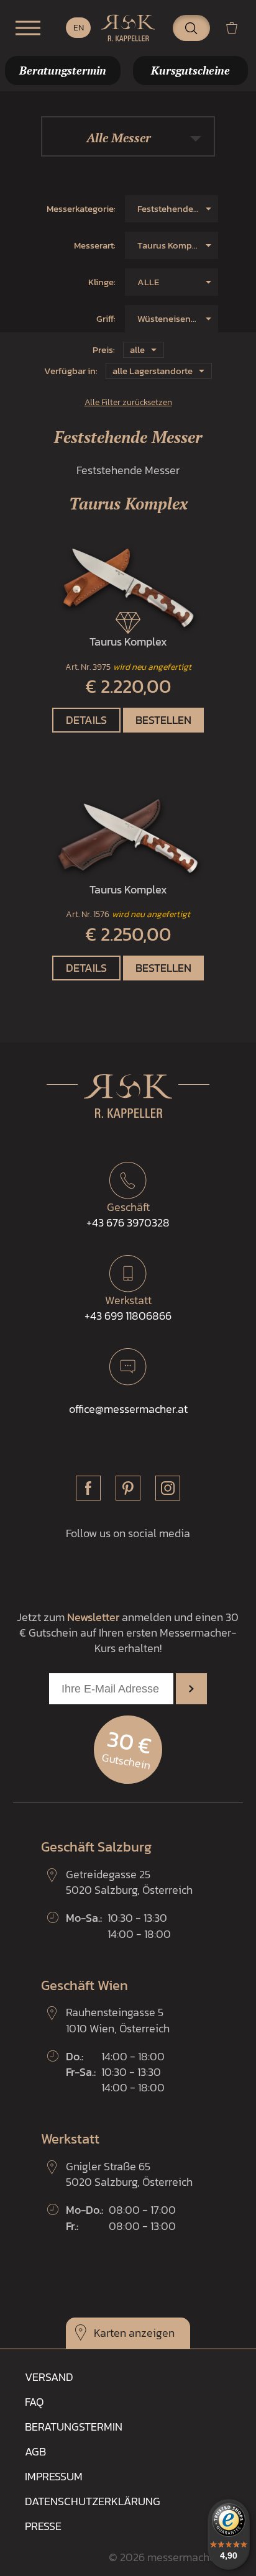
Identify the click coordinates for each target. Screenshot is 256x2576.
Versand (49, 2377)
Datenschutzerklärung (93, 2501)
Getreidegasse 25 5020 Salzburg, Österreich (129, 1882)
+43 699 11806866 (128, 1308)
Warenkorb (237, 28)
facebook (88, 1488)
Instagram (168, 1488)
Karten (110, 2333)
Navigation (28, 28)
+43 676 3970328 (128, 1215)
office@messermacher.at (128, 1409)
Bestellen (163, 720)
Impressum (54, 2476)
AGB (35, 2451)
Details (86, 720)
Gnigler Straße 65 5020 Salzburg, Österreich (129, 2174)
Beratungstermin (74, 2427)
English (78, 28)
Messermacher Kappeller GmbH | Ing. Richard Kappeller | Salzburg (128, 28)
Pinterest (128, 1488)
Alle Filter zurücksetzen (128, 402)
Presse (43, 2526)
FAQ (34, 2402)
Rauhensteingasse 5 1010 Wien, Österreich (118, 2020)
